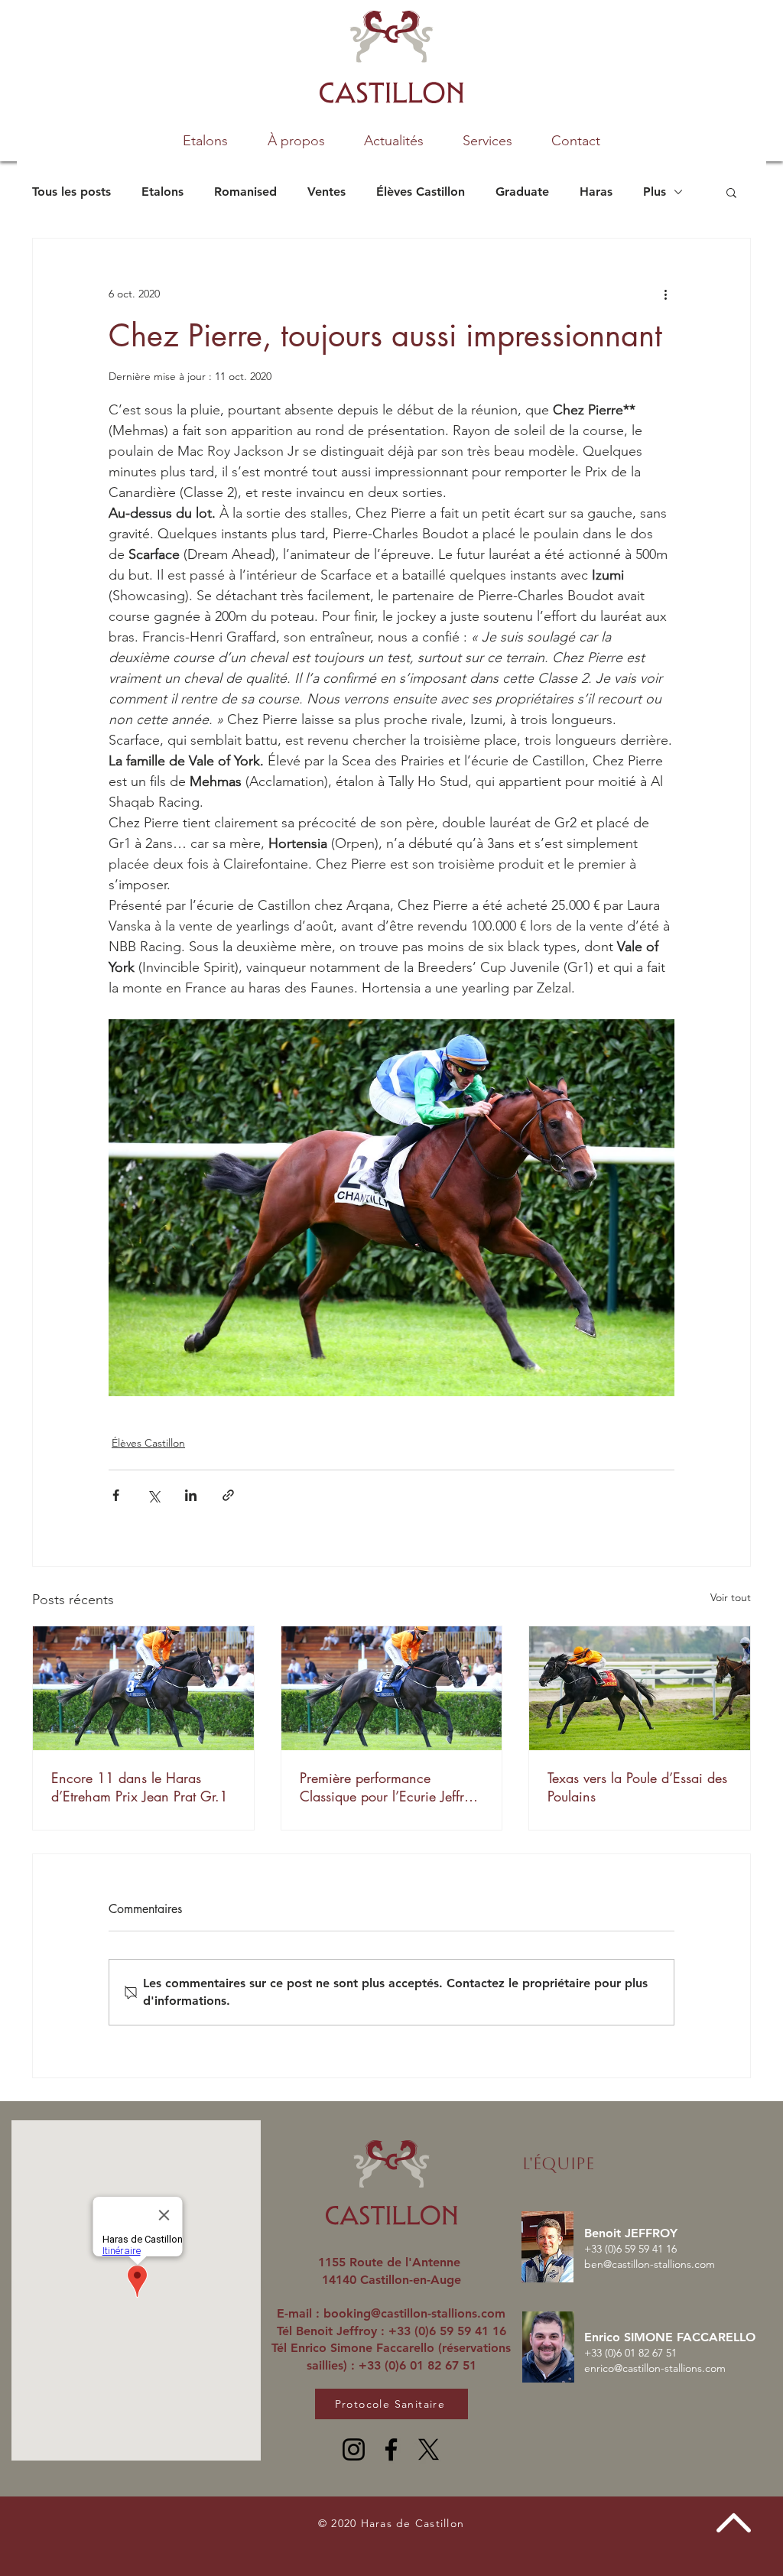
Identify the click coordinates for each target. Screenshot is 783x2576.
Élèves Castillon (421, 192)
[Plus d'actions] (665, 294)
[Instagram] (354, 2449)
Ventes (327, 192)
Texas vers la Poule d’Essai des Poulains (637, 1787)
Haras (596, 192)
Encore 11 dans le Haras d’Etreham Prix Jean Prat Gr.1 (140, 1787)
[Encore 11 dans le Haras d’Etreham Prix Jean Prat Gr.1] (143, 1688)
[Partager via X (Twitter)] (153, 1495)
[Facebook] (391, 2449)
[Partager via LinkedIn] (191, 1495)
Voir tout (731, 1597)
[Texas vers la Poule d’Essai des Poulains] (640, 1688)
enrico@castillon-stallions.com (655, 2368)
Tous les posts (71, 192)
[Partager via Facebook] (116, 1495)
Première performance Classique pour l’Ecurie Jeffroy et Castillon (389, 1787)
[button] (487, 141)
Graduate (522, 192)
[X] (429, 2449)
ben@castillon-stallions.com (650, 2264)
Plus (655, 192)
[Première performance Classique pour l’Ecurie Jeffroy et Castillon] (392, 1688)
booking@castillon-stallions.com (414, 2313)
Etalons (162, 192)
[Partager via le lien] (228, 1495)
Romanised (245, 192)
